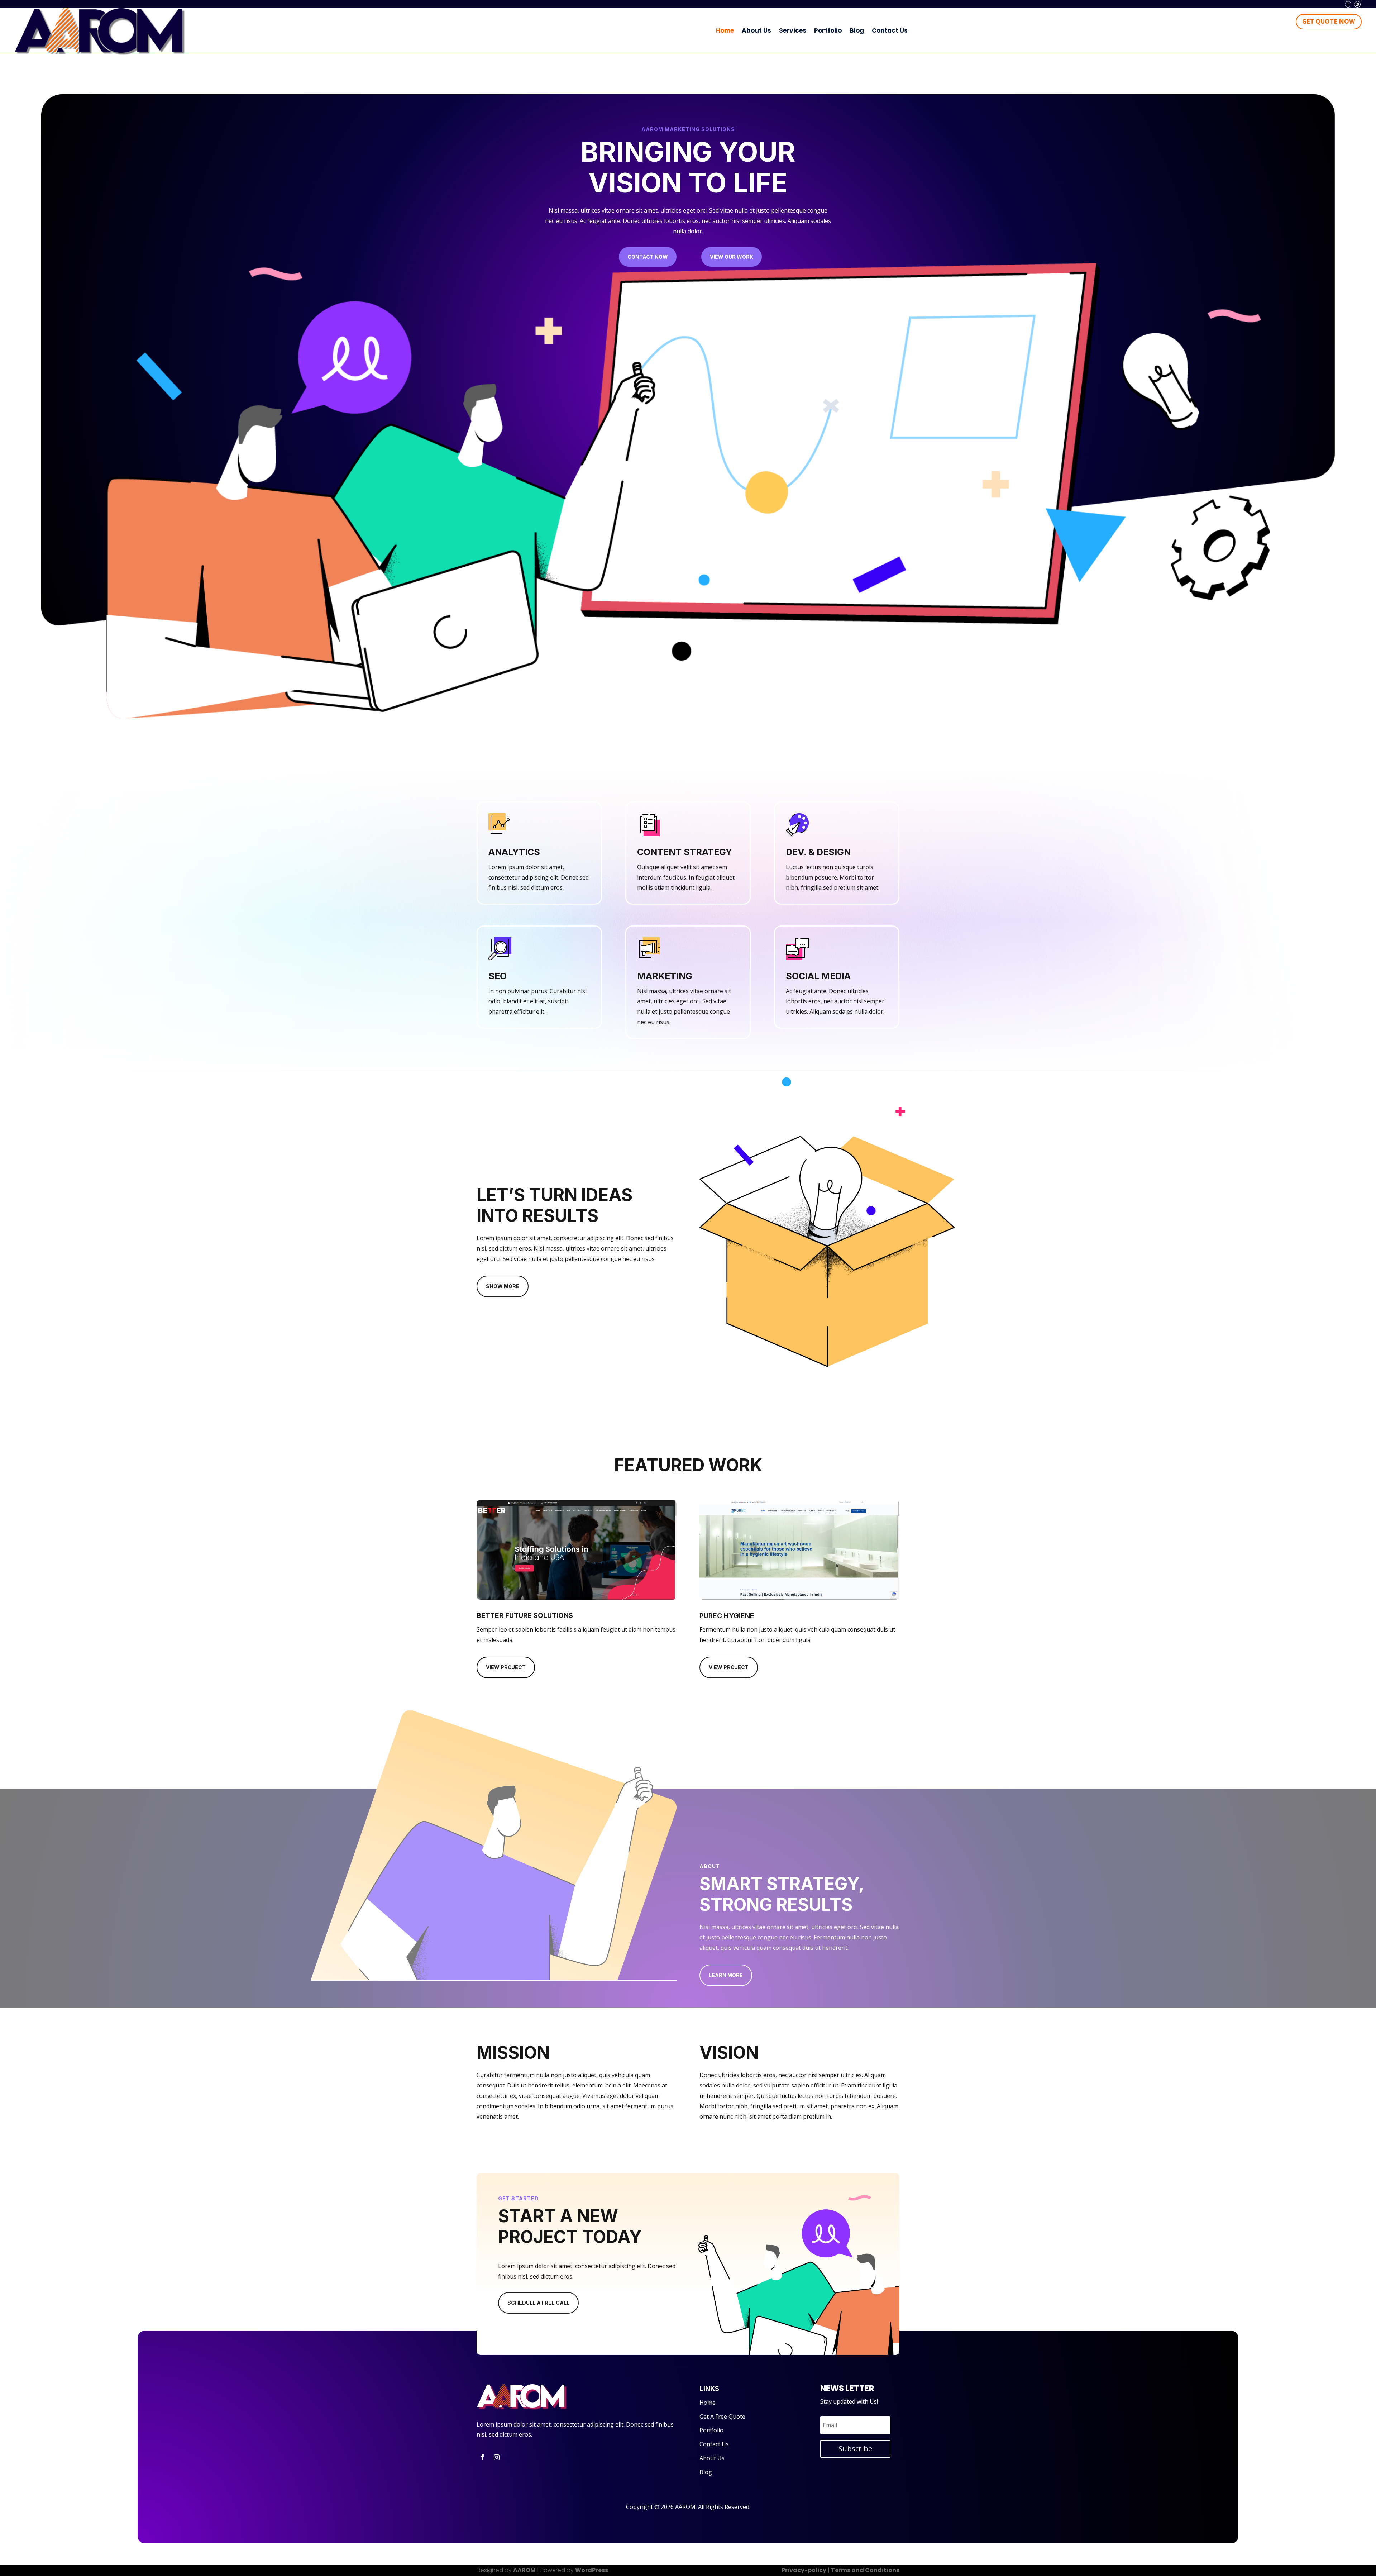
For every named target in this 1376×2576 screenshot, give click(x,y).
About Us (756, 30)
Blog (857, 30)
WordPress (592, 2570)
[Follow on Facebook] (1348, 4)
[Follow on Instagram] (1357, 4)
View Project (506, 1667)
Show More (503, 1286)
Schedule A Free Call (538, 2303)
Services (793, 30)
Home (725, 30)
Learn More (726, 1975)
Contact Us (890, 30)
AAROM (524, 2570)
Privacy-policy (804, 2570)
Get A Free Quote (722, 2417)
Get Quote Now (1329, 21)
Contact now (648, 257)
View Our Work (732, 257)
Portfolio (828, 30)
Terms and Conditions (865, 2570)
